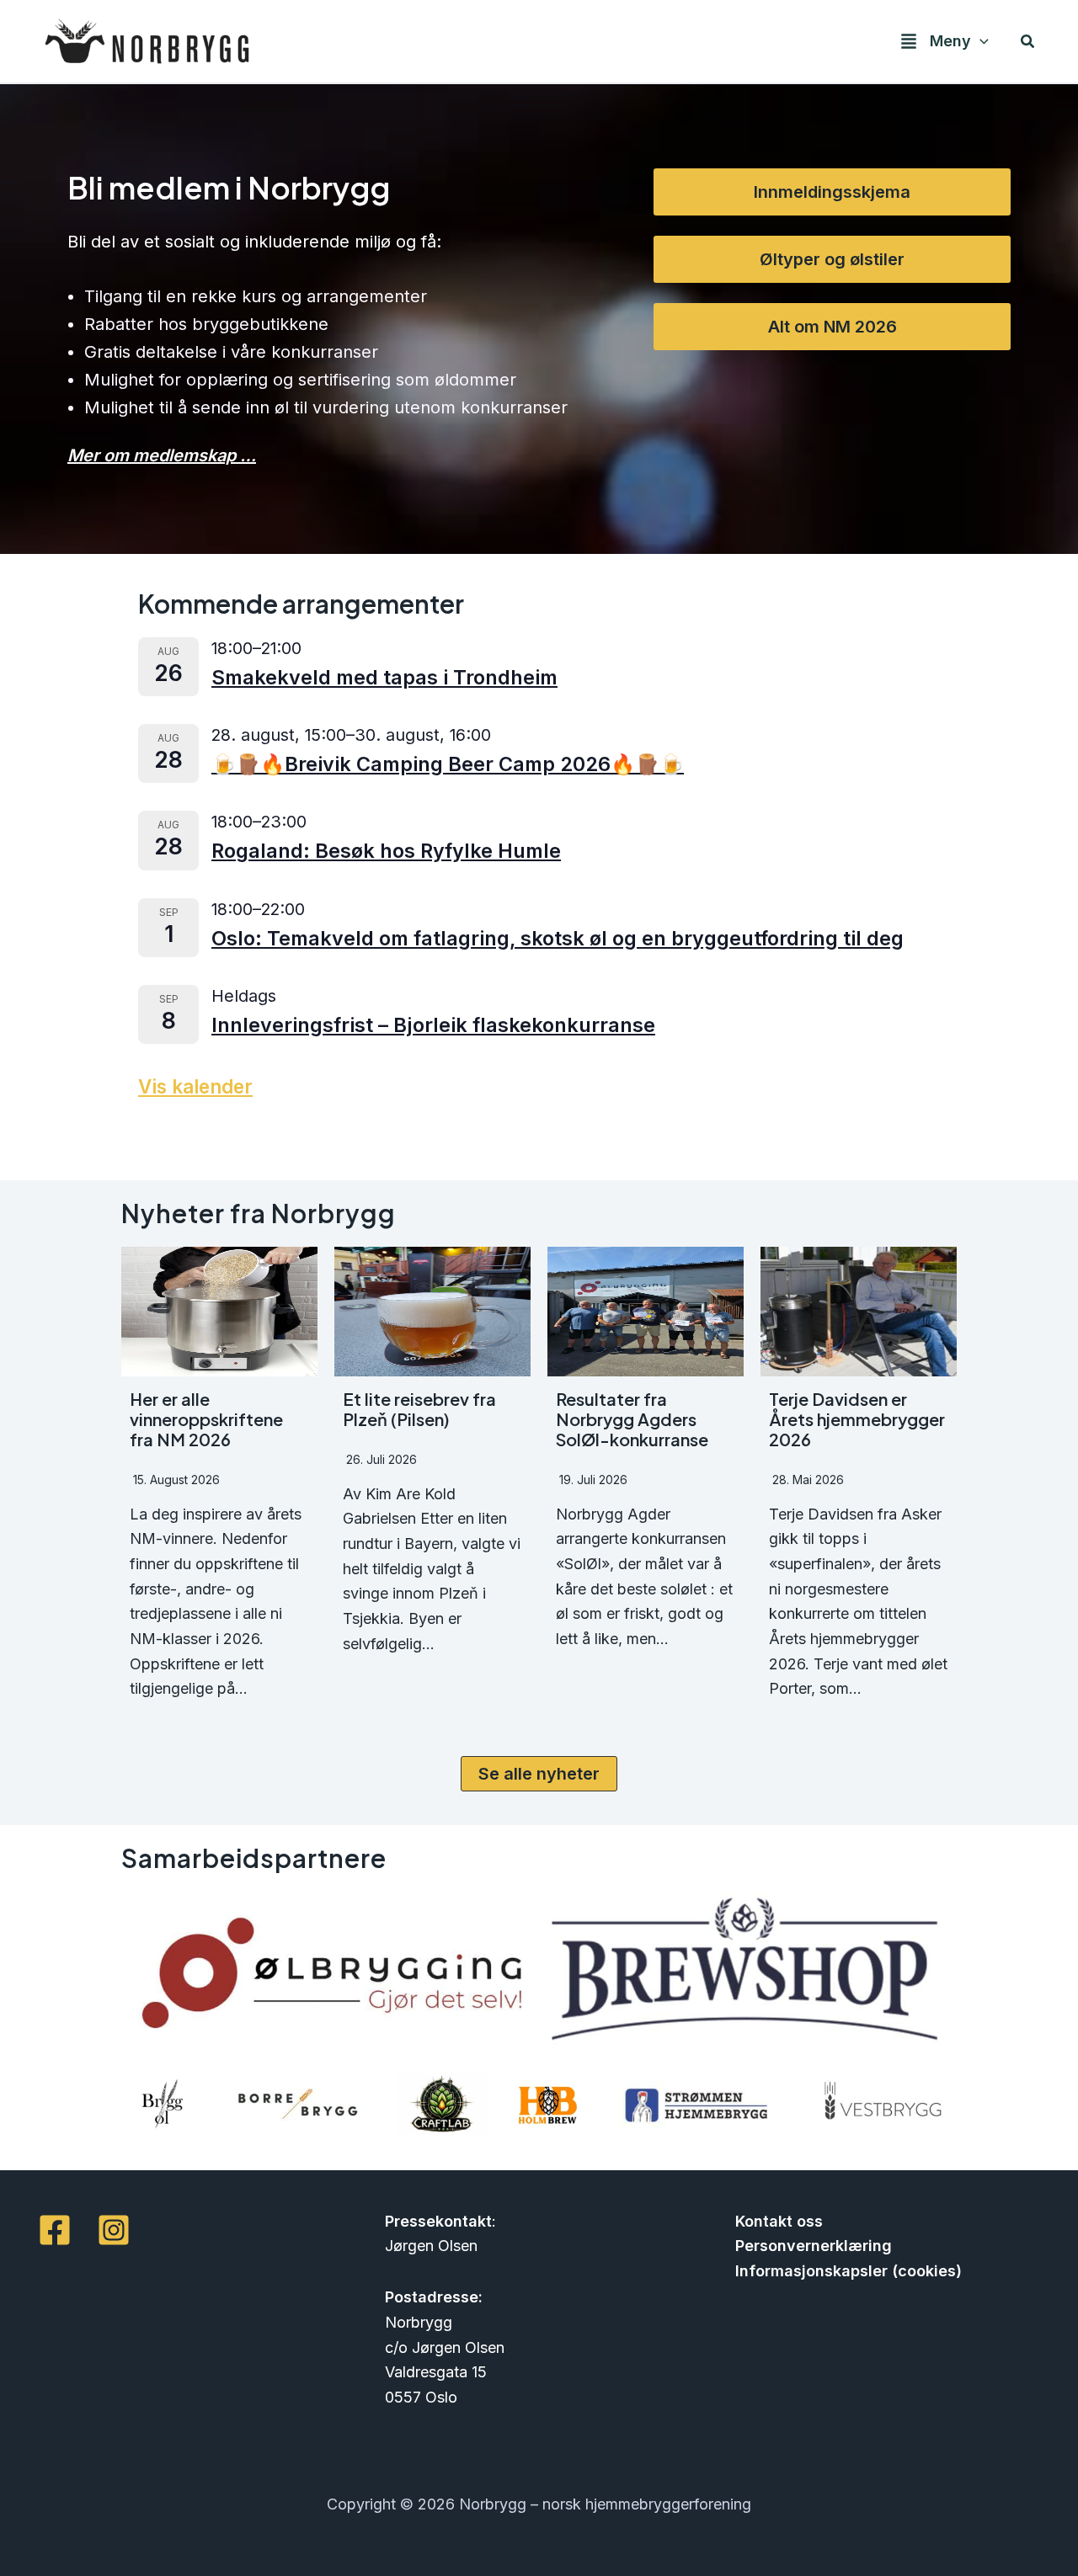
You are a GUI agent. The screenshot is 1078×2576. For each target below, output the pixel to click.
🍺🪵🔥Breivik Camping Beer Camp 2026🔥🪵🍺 (448, 764)
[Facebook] (55, 2230)
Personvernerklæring (814, 2246)
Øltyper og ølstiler (832, 259)
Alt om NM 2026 (833, 327)
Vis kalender (195, 1086)
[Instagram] (114, 2230)
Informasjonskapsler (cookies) (849, 2271)
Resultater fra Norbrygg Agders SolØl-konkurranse (632, 1419)
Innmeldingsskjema (832, 192)
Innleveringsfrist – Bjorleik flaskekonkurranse (433, 1025)
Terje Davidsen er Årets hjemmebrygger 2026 (857, 1419)
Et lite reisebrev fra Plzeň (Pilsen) (419, 1409)
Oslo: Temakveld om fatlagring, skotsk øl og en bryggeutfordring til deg (558, 938)
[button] (980, 42)
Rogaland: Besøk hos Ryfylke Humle (386, 851)
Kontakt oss (779, 2221)
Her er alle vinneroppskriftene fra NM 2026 (206, 1419)
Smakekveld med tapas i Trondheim (384, 677)
